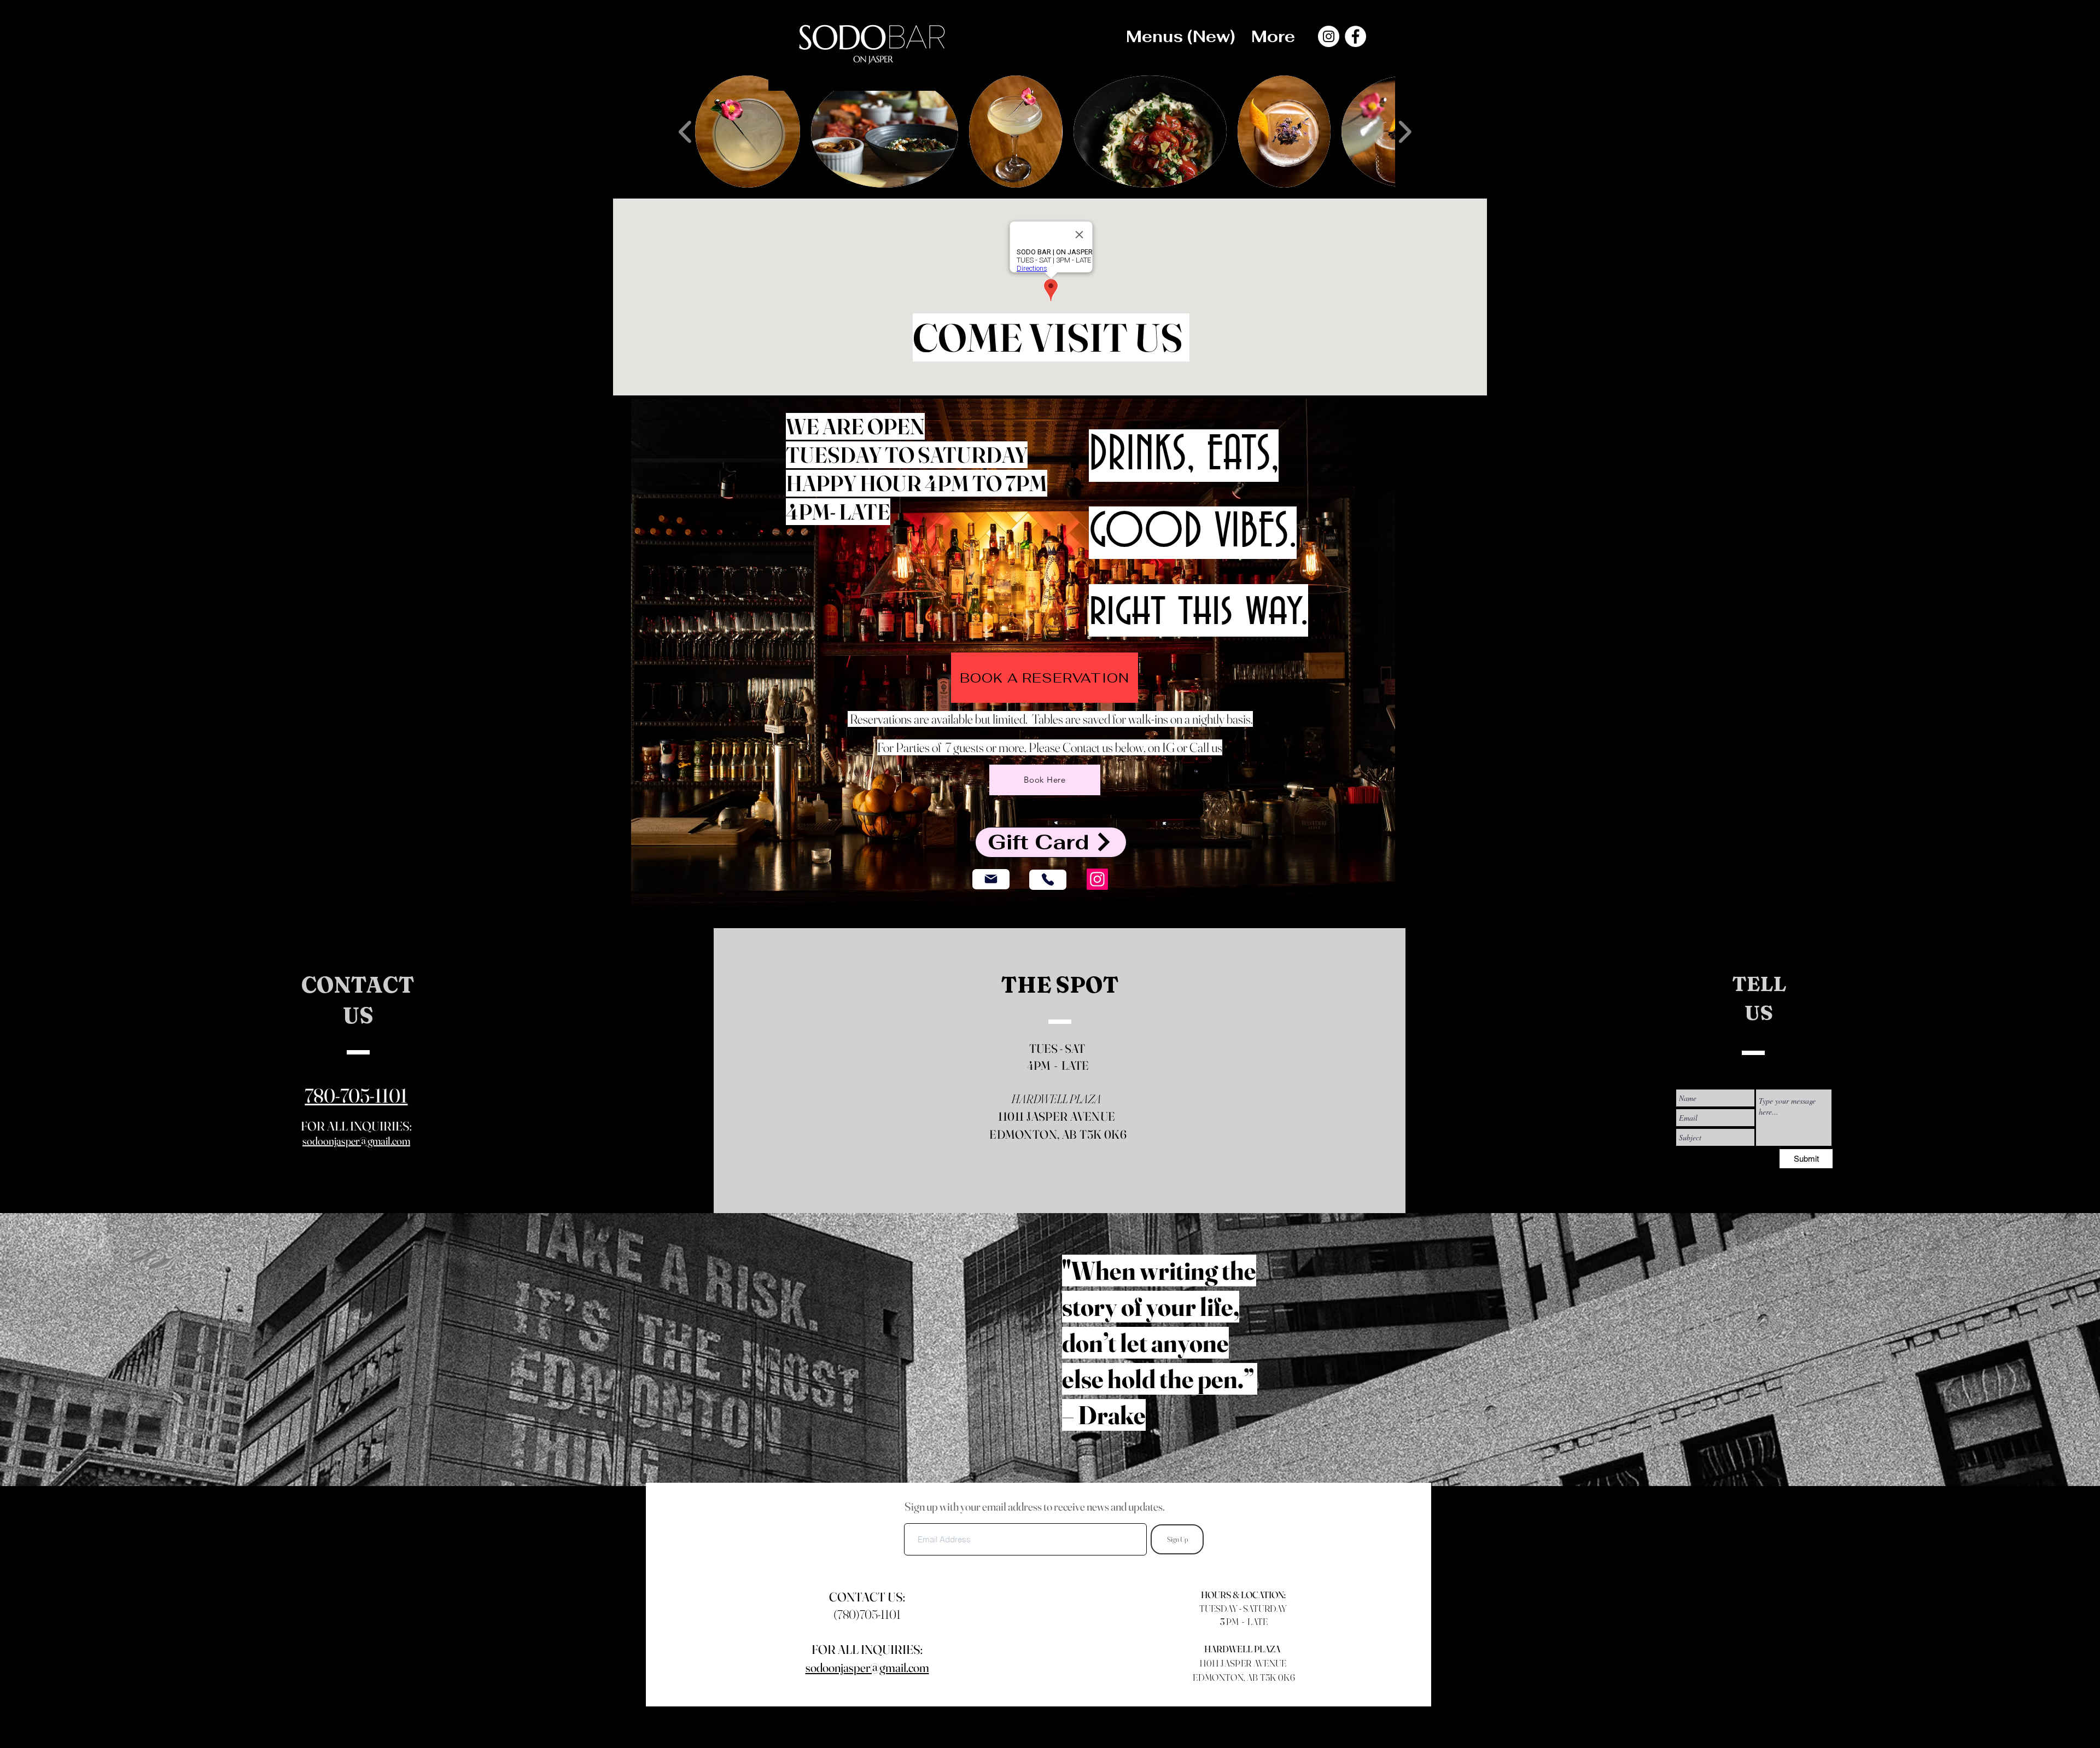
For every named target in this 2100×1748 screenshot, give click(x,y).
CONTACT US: (867, 1597)
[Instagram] (1329, 36)
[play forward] (1405, 132)
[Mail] (991, 879)
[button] (748, 132)
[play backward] (686, 132)
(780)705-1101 (867, 1615)
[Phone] (1048, 880)
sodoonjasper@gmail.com (356, 1141)
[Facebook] (1355, 36)
